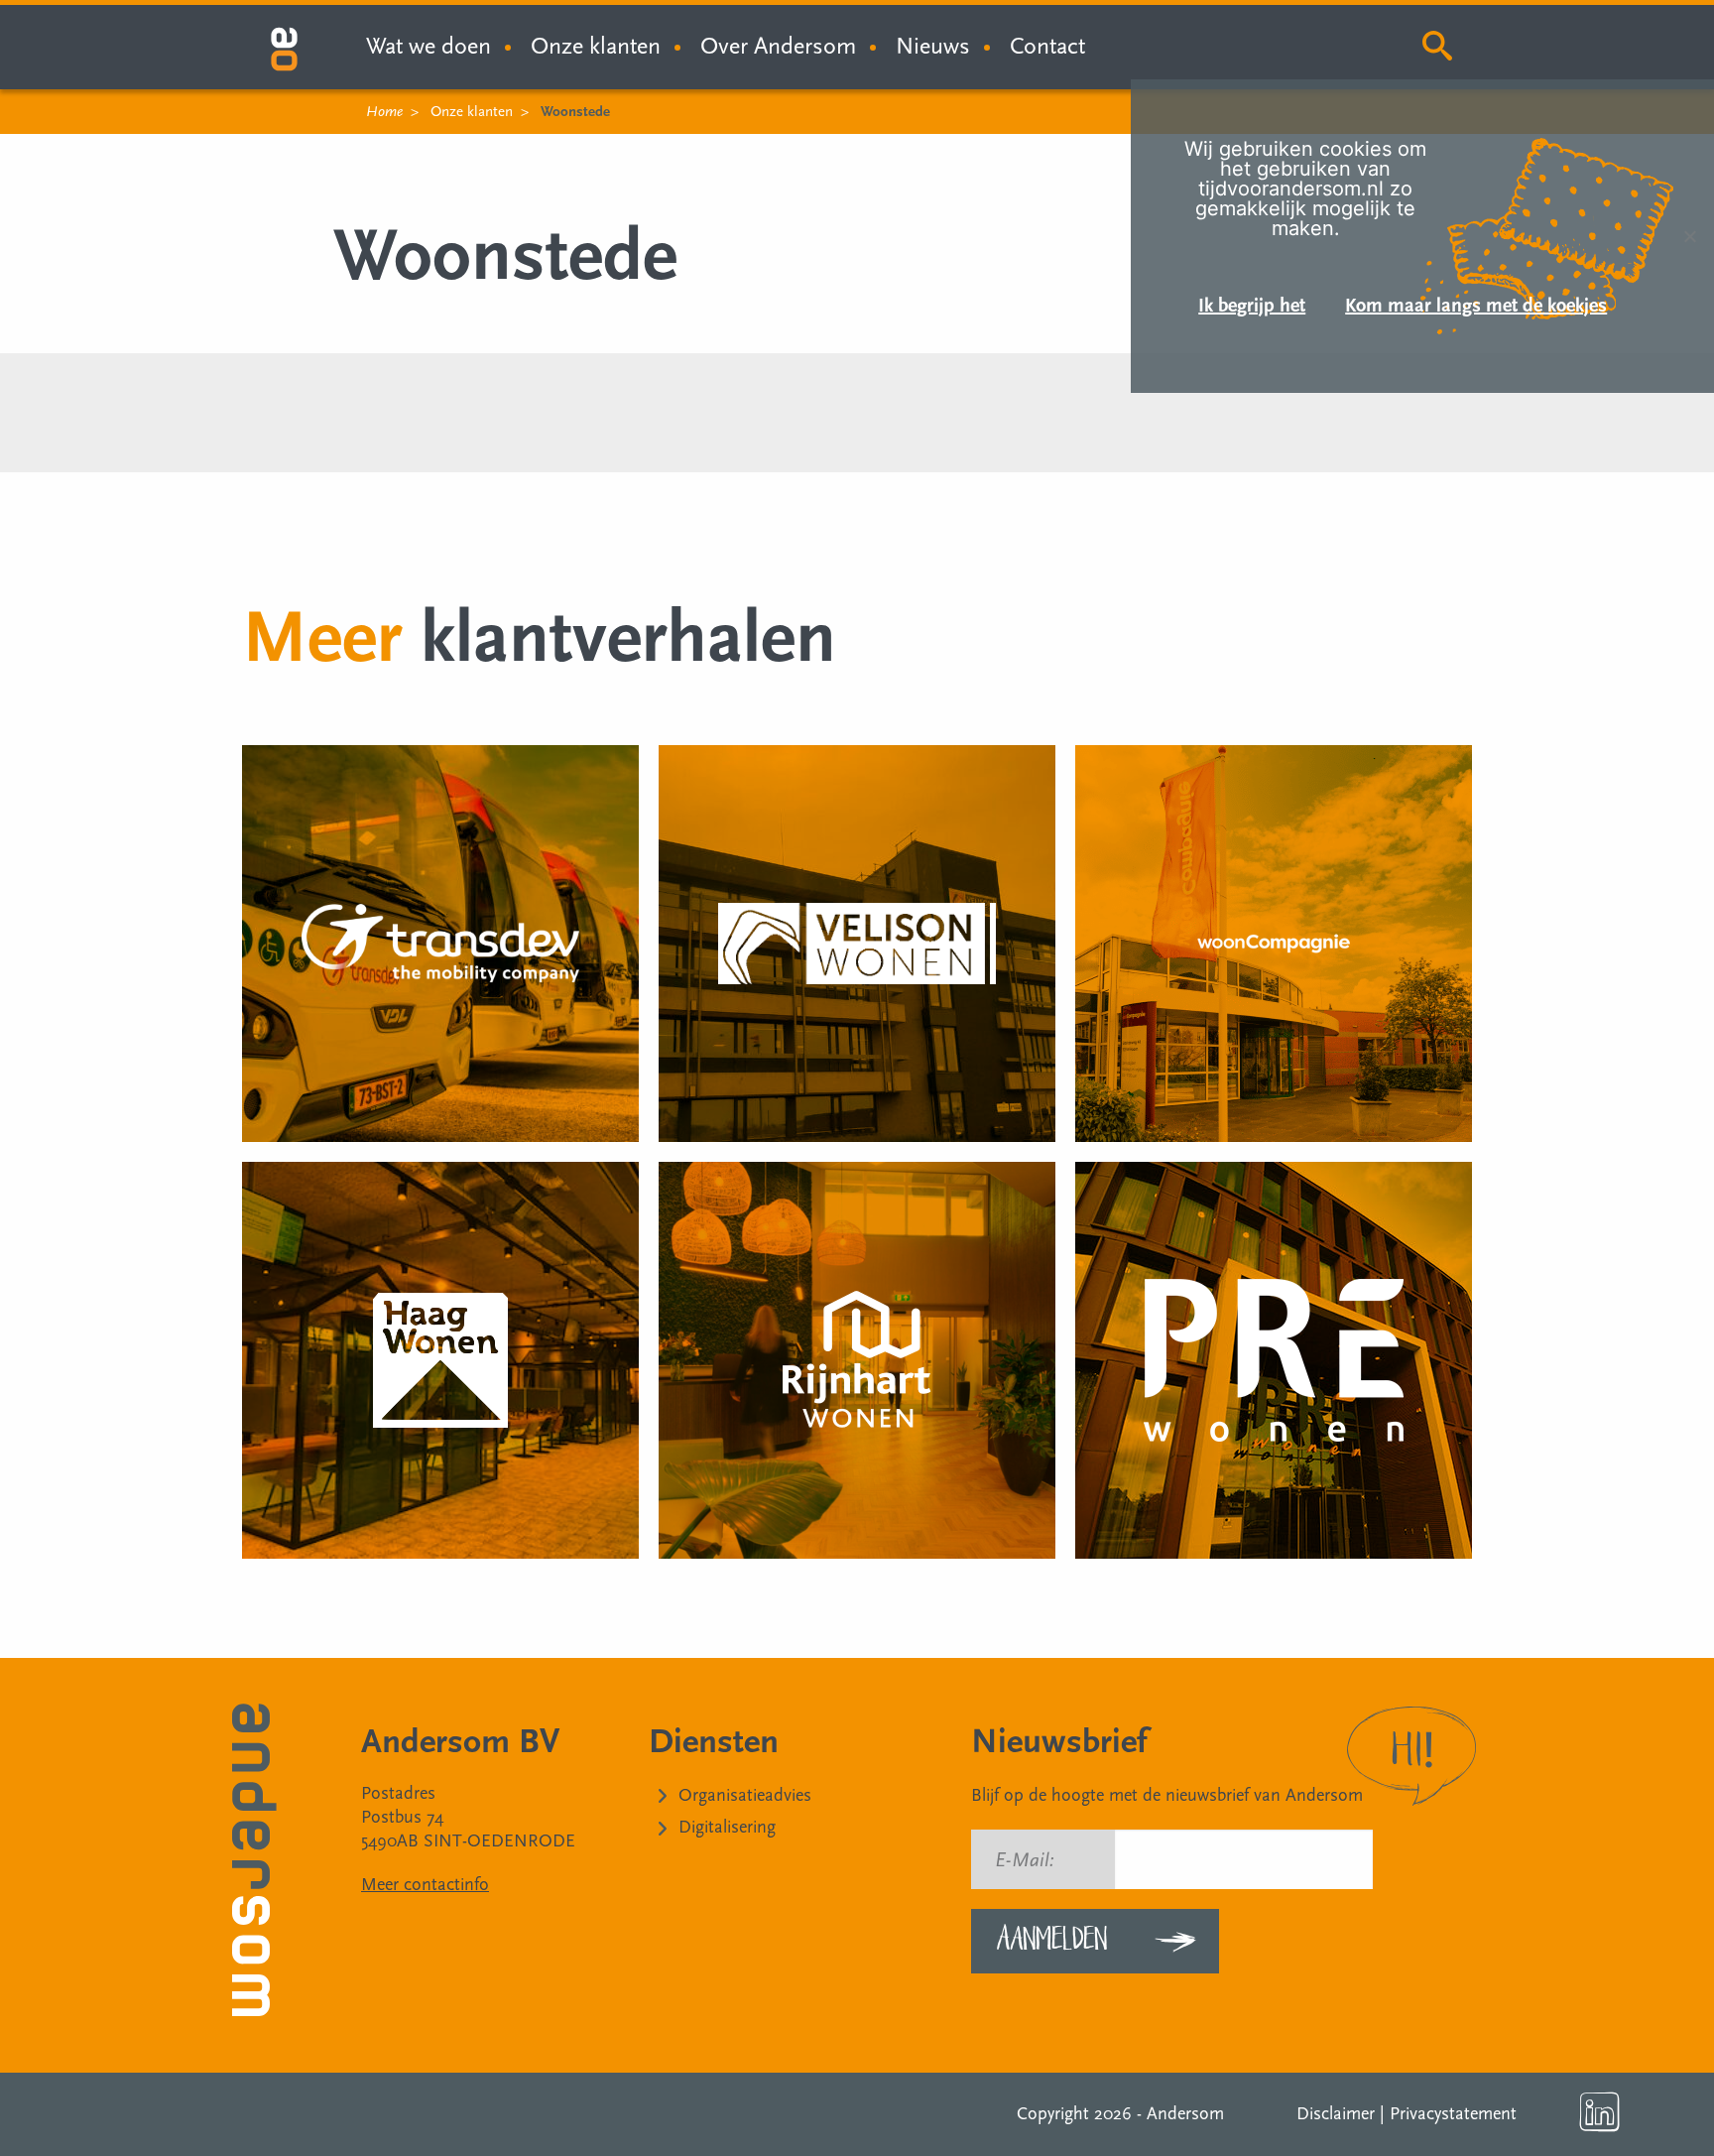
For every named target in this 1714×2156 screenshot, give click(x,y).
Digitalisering (727, 1827)
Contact (1047, 46)
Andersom (1185, 2114)
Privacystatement (1453, 2114)
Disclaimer (1336, 2114)
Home (384, 112)
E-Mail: (1025, 1860)
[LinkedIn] (1600, 2112)
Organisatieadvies (745, 1795)
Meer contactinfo (425, 1885)
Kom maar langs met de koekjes (1476, 306)
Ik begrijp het (1252, 306)
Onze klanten (596, 46)
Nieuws (933, 46)
